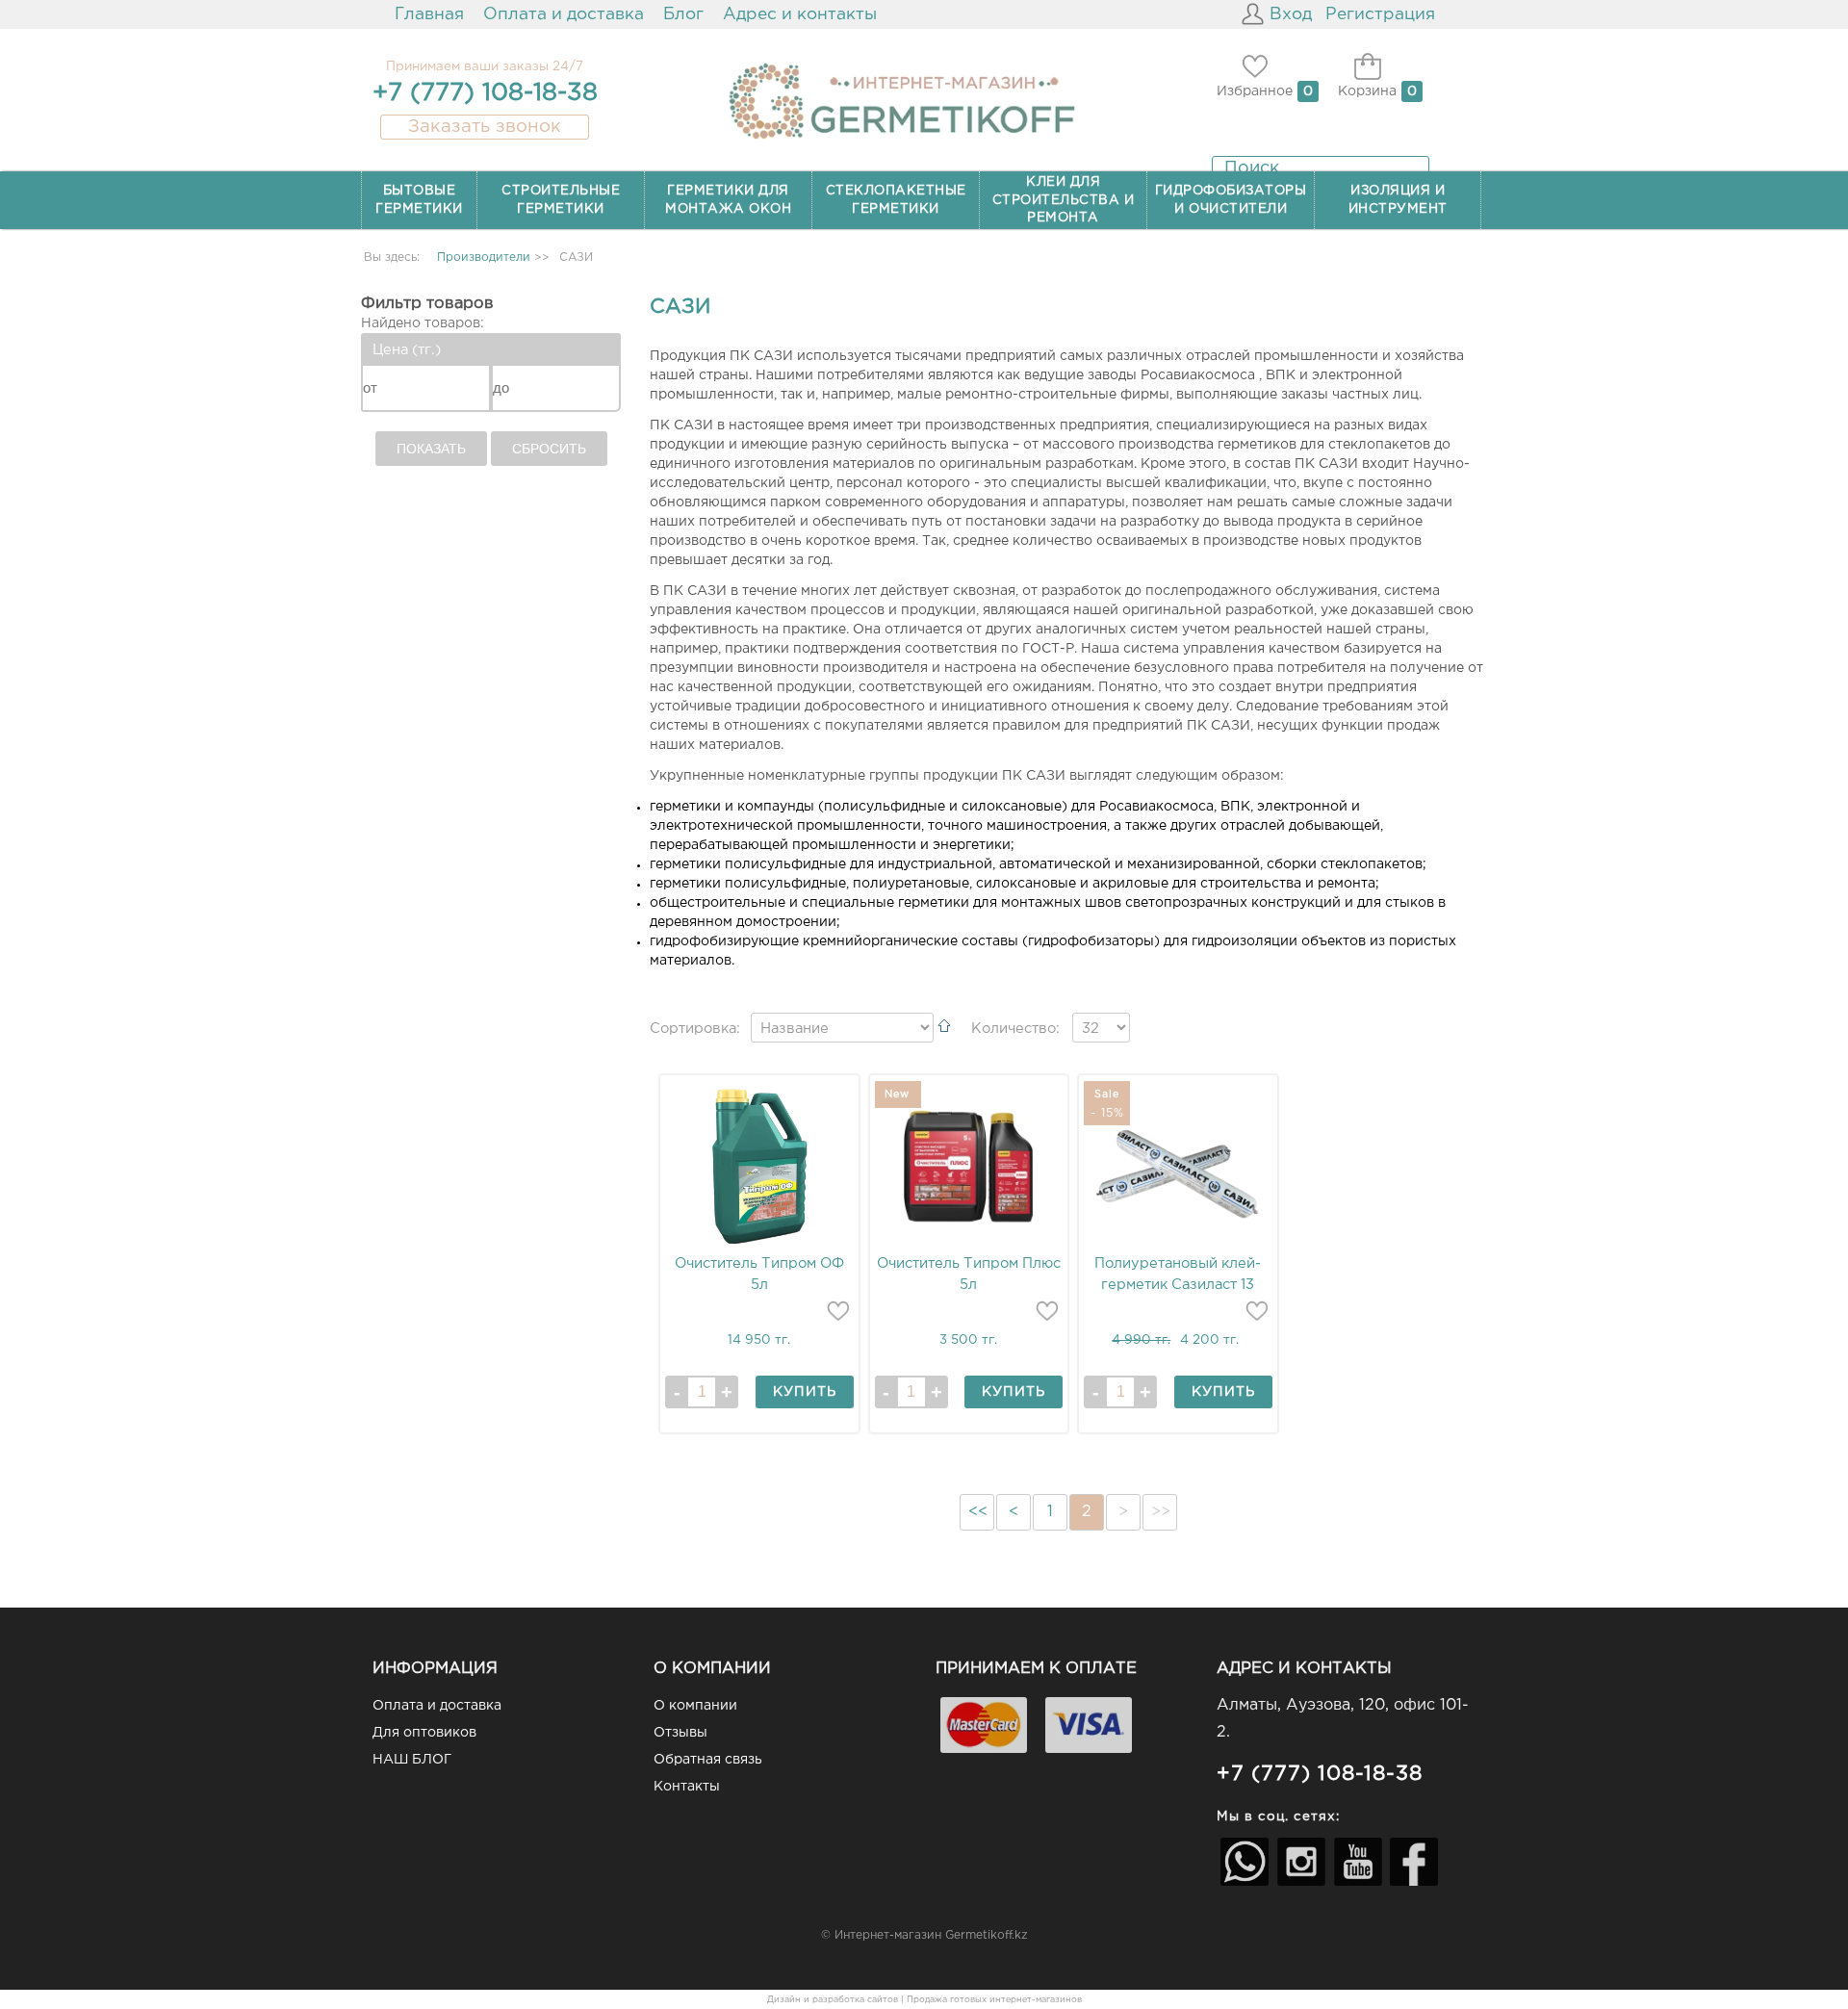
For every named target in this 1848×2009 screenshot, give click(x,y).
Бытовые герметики (419, 200)
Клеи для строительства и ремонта (1064, 200)
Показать (431, 449)
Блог (683, 14)
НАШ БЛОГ (412, 1760)
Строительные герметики (561, 200)
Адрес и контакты (800, 14)
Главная (429, 14)
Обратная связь (708, 1760)
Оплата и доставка (564, 14)
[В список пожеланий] (838, 1311)
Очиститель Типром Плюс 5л (969, 1274)
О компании (695, 1706)
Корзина (1367, 91)
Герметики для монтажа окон (728, 200)
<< (978, 1512)
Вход (1291, 14)
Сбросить (549, 449)
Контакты (687, 1787)
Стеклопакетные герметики (896, 200)
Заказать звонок (485, 127)
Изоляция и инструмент (1398, 200)
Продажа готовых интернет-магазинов (994, 1999)
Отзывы (680, 1733)
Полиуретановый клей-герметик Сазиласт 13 (1178, 1274)
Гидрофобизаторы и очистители (1231, 200)
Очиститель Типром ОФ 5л (759, 1274)
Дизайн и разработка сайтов (833, 1999)
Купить (805, 1392)
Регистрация (1380, 14)
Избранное (1255, 91)
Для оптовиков (424, 1733)
